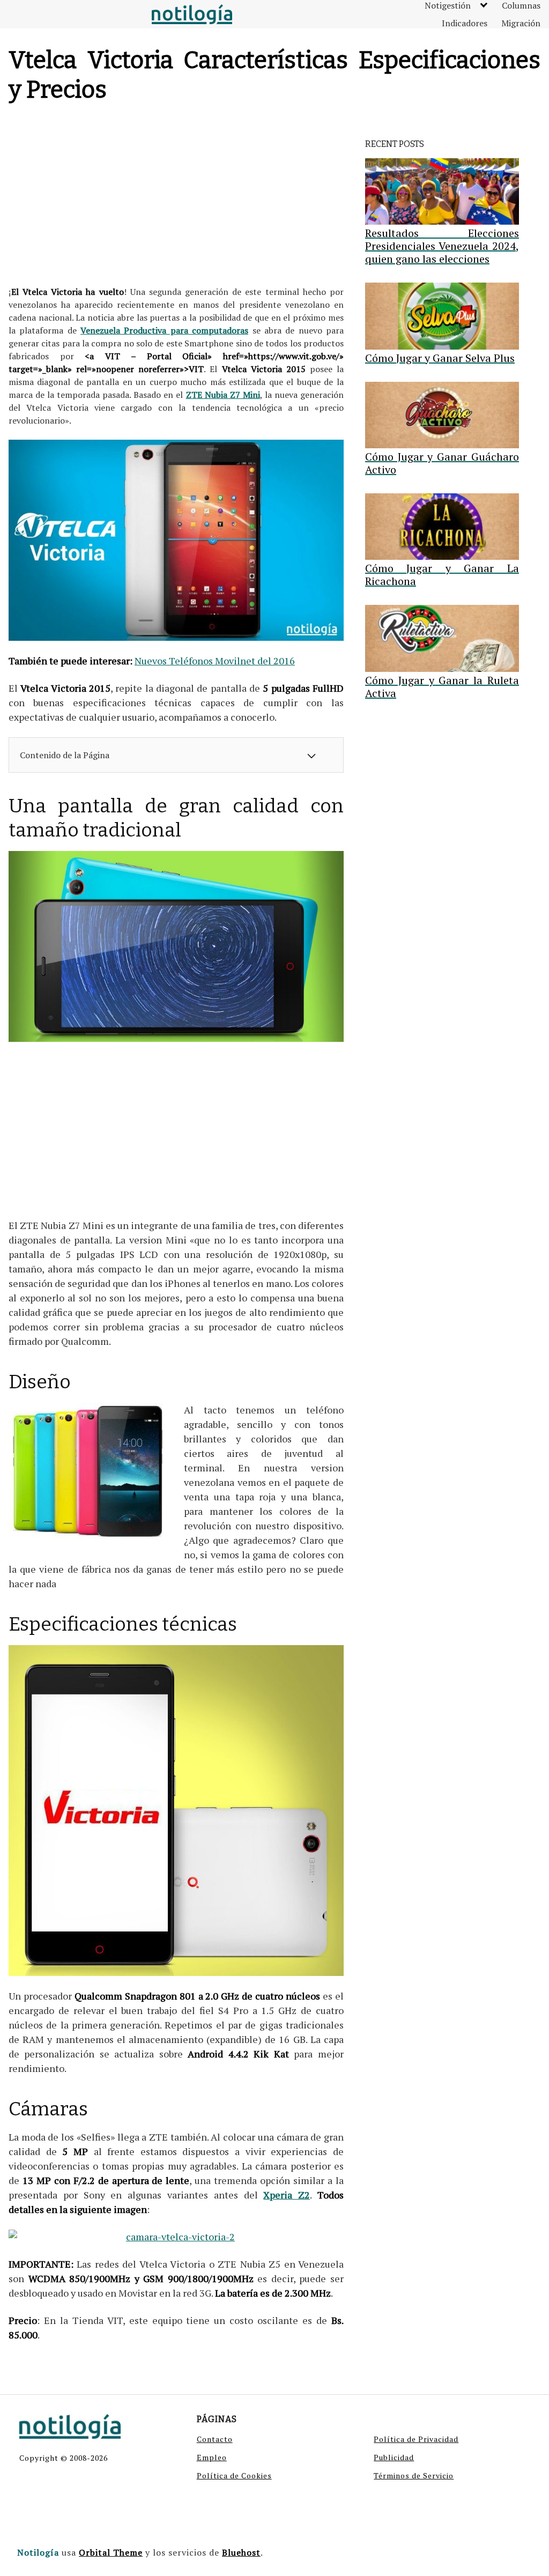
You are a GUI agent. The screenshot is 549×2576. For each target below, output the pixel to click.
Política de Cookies (234, 2475)
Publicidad (394, 2457)
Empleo (212, 2457)
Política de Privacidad (416, 2439)
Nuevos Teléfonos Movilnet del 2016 (215, 661)
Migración (521, 23)
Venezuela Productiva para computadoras (164, 330)
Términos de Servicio (414, 2475)
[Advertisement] (176, 197)
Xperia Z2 (287, 2195)
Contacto (215, 2439)
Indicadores (465, 23)
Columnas (521, 5)
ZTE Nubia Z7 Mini (223, 395)
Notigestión (448, 5)
